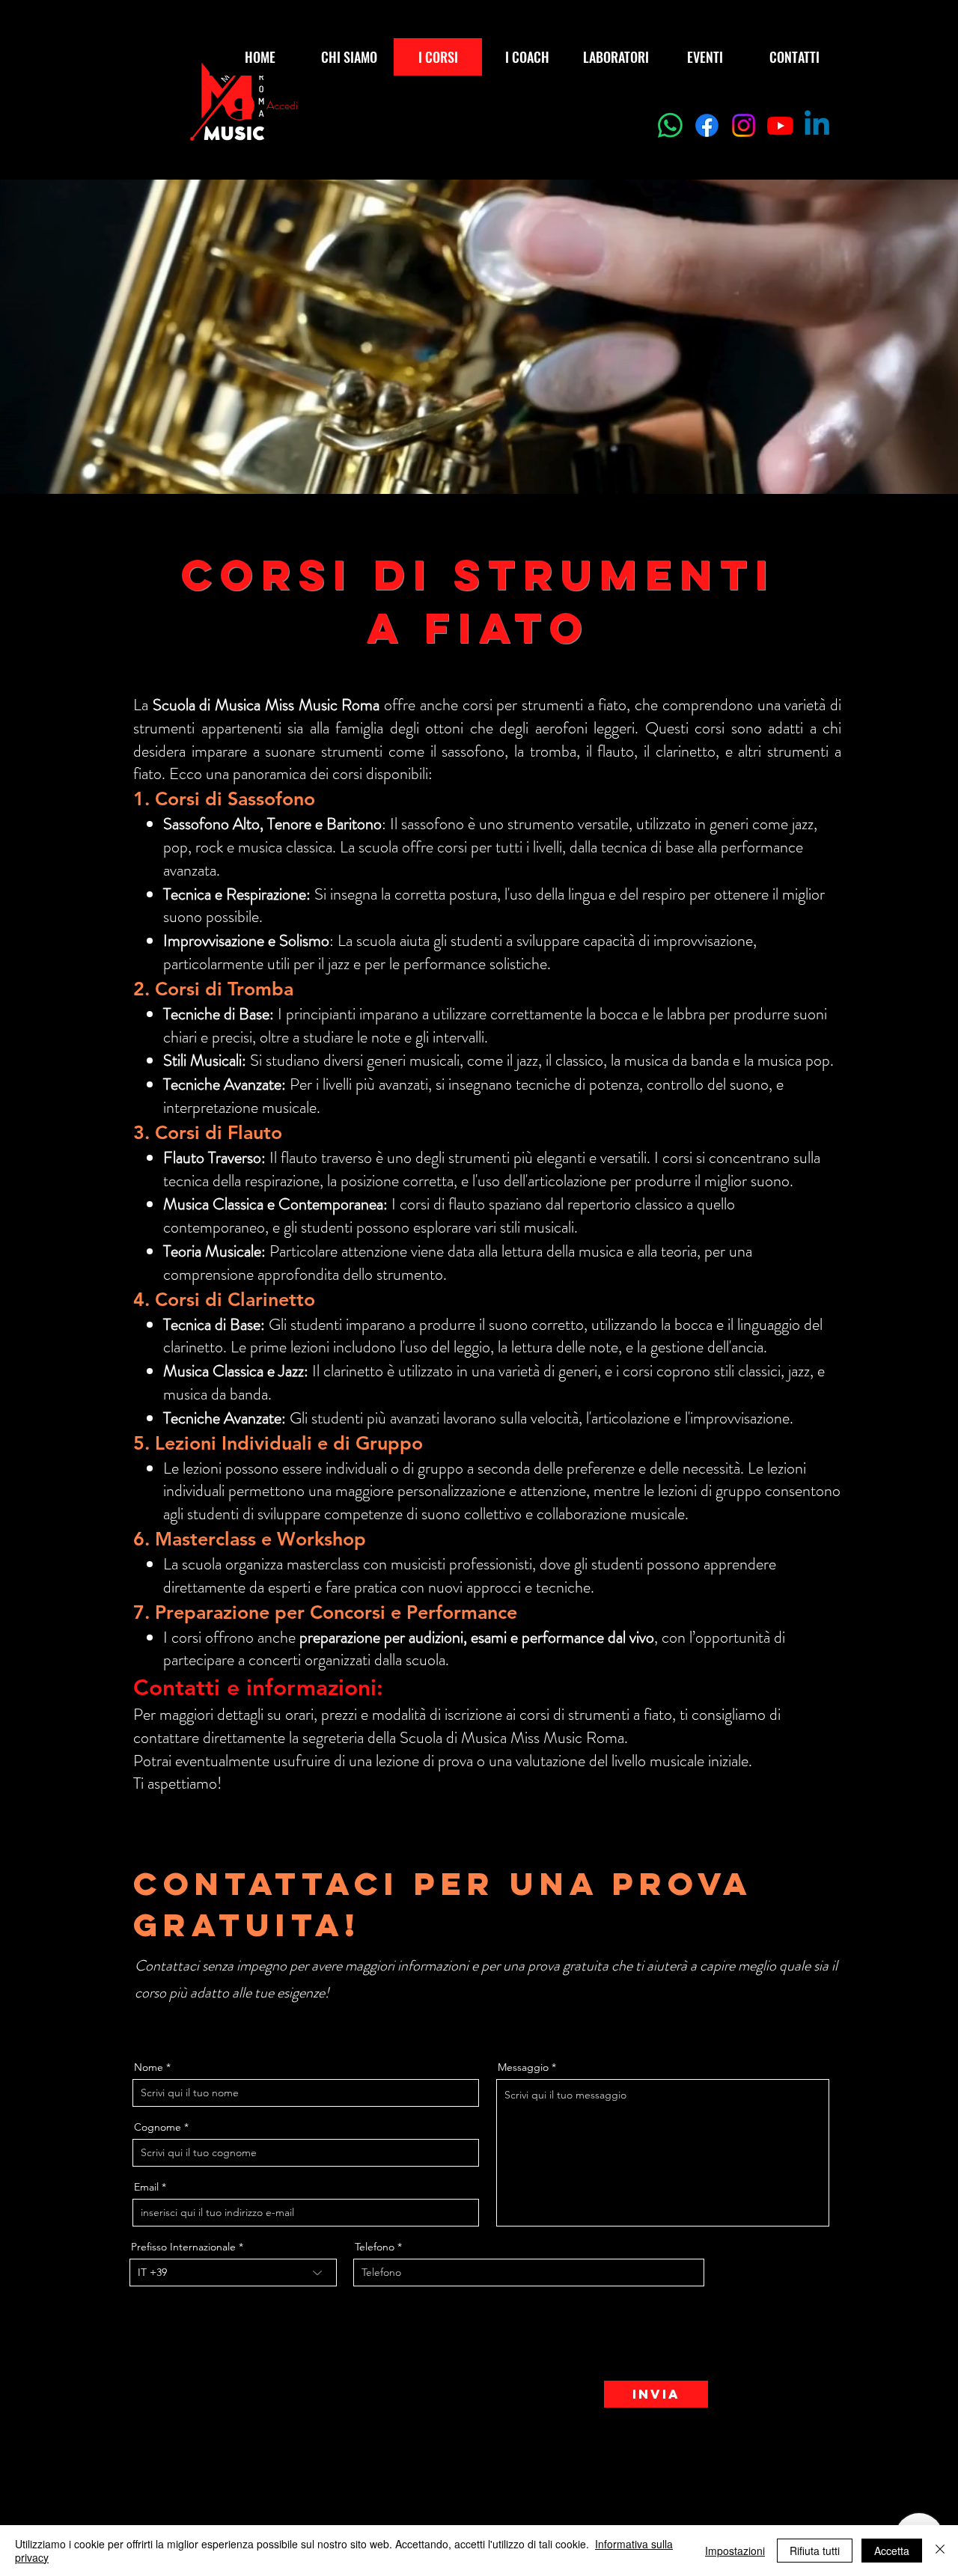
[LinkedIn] (185, 2021)
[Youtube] (780, 125)
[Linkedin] (817, 125)
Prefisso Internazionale (183, 2247)
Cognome (158, 2127)
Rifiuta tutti (815, 2551)
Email (146, 2187)
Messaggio (523, 2067)
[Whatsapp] (670, 125)
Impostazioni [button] (735, 2551)
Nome (149, 2067)
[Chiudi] (940, 2551)
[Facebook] (707, 125)
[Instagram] (744, 125)
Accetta (892, 2551)
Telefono (375, 2247)
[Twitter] (162, 2021)
